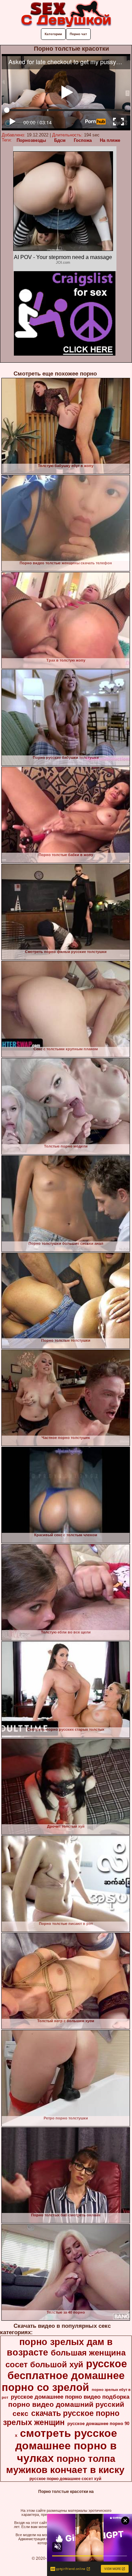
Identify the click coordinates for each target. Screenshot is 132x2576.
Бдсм (60, 140)
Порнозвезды (31, 140)
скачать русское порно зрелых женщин (61, 2418)
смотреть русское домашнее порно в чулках (66, 2446)
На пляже (110, 140)
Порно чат (78, 34)
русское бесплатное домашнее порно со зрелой (64, 2375)
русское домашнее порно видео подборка (70, 2397)
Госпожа (83, 140)
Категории (53, 34)
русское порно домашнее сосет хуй (65, 2479)
